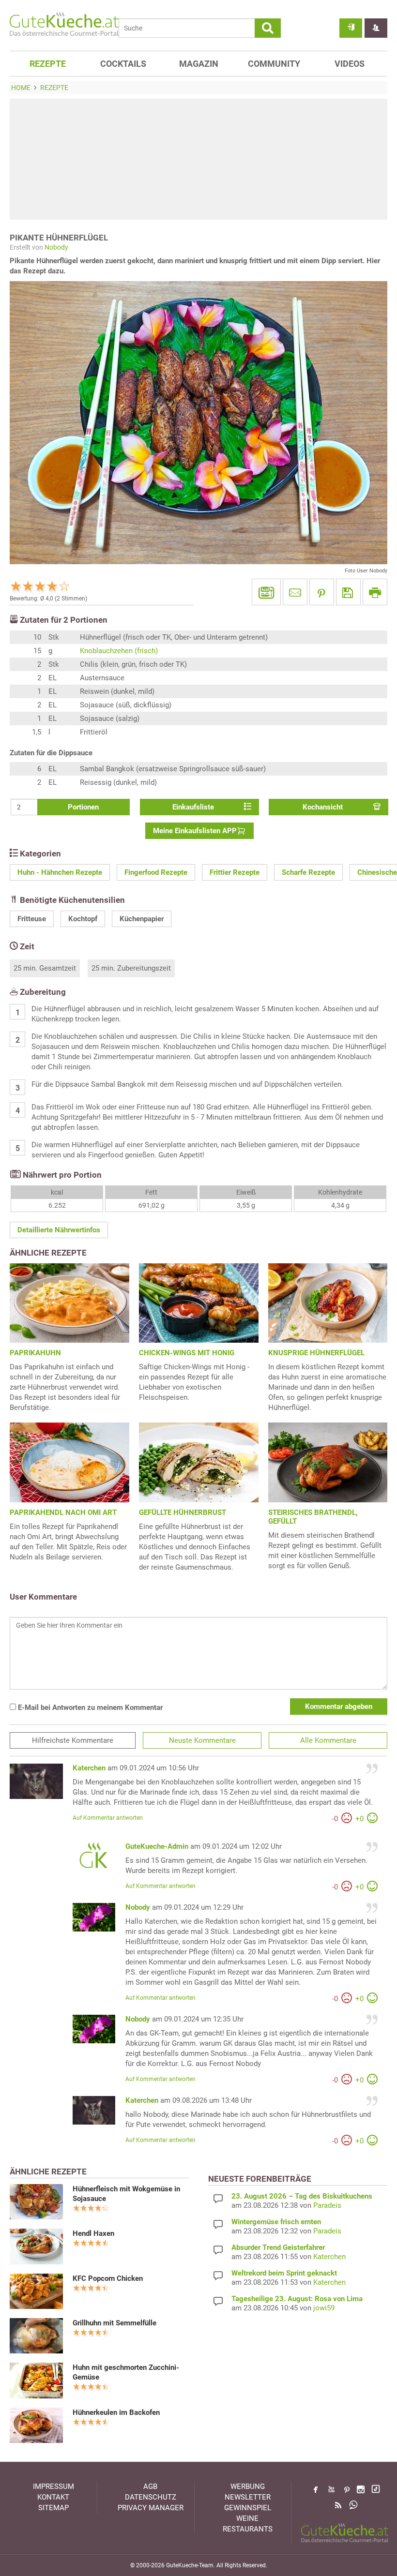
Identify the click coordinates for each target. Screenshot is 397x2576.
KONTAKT (53, 2497)
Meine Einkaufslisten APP (195, 831)
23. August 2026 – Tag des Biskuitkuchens (302, 2196)
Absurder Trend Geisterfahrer (278, 2247)
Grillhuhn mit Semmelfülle (115, 2323)
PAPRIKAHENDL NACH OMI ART (63, 1513)
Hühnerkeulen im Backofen (116, 2412)
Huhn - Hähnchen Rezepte (60, 872)
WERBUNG (248, 2486)
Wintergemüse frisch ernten (276, 2222)
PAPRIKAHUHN (35, 1353)
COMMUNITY (274, 64)
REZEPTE (48, 64)
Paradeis (327, 2205)
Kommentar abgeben (339, 1707)
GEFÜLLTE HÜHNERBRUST (183, 1513)
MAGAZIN (199, 64)
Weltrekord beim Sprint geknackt (284, 2273)
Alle (328, 1740)
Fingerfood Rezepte (156, 872)
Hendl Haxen (93, 2233)
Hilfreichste (73, 1740)
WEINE (247, 2518)
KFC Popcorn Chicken (108, 2278)
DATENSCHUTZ (151, 2497)
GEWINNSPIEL (248, 2508)
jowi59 (324, 2308)
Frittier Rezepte (235, 872)
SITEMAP (53, 2508)
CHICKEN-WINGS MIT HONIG (187, 1353)
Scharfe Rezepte (308, 872)
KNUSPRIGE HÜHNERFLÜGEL (316, 1353)
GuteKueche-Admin (157, 1846)
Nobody (56, 247)
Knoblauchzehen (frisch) (119, 651)
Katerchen (89, 1768)
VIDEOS (350, 64)
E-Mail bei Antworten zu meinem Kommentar (89, 1707)
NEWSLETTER (248, 2497)
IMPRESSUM (53, 2486)
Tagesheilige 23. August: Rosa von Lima (297, 2299)
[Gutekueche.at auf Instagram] (361, 2489)
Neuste (202, 1740)
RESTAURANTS (248, 2529)
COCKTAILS (123, 64)
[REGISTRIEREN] (376, 28)
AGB (150, 2486)
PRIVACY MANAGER (151, 2508)
